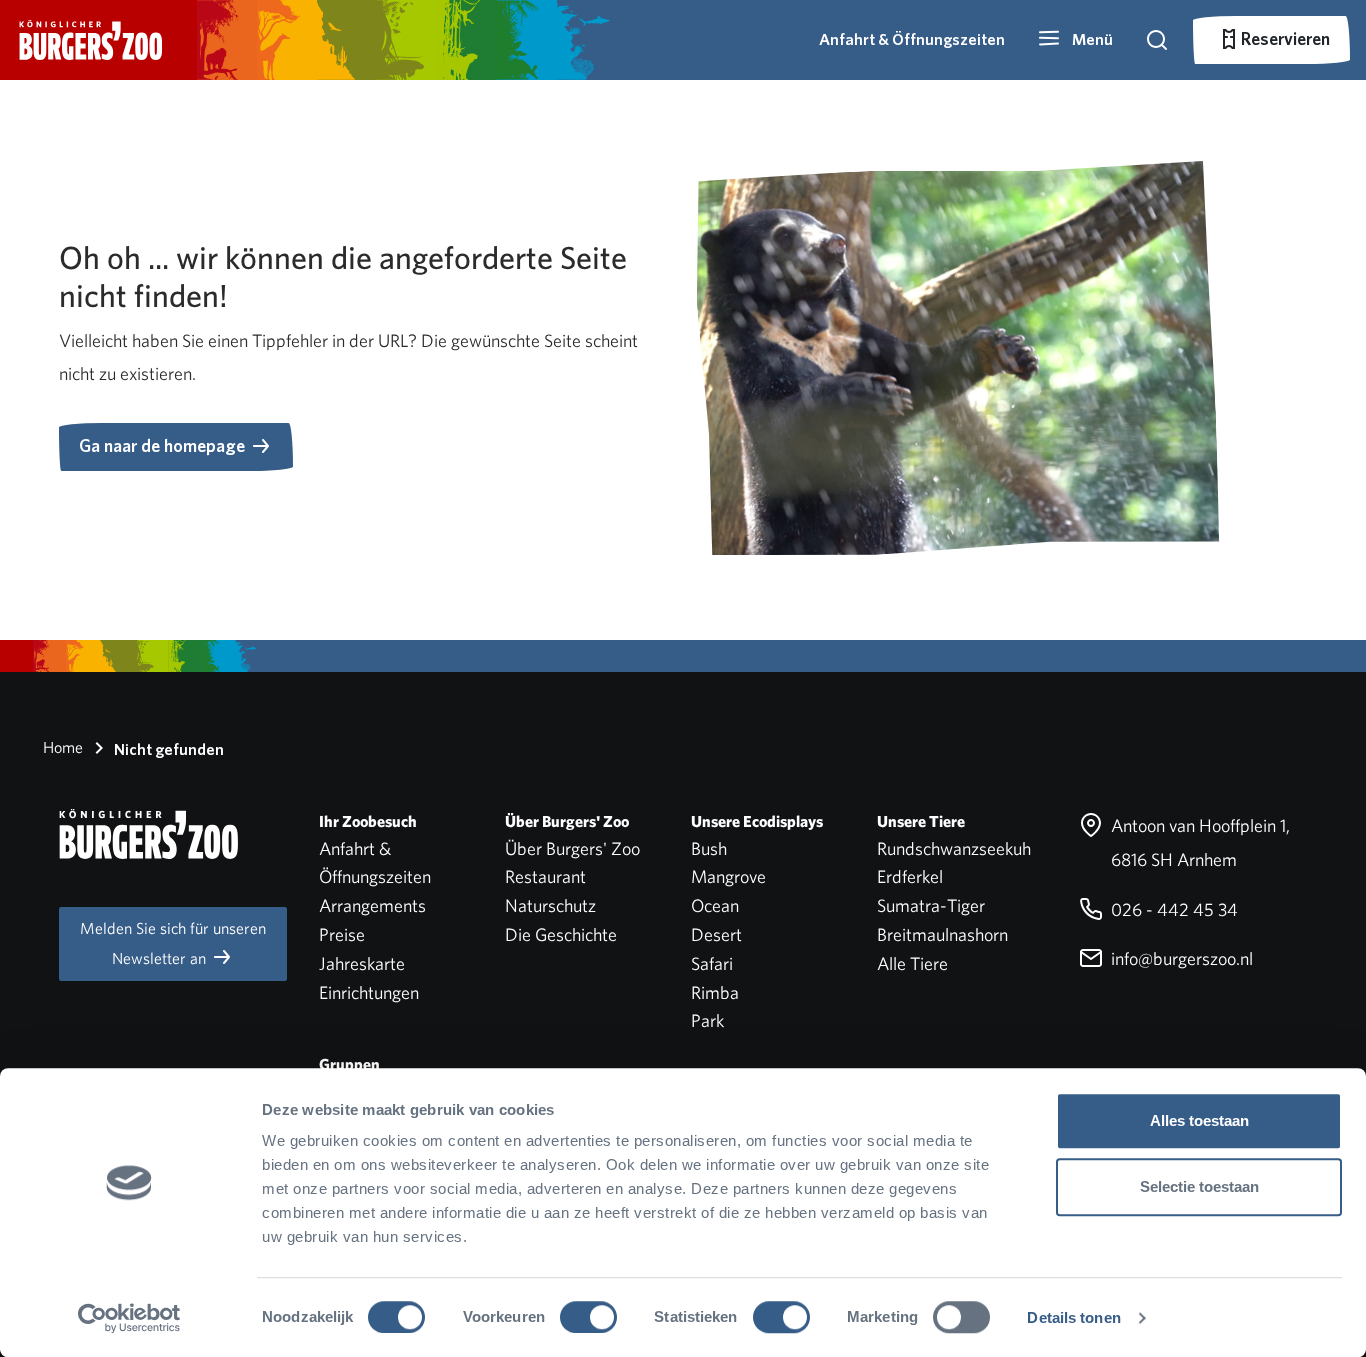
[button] (1075, 40)
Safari (712, 963)
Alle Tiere (912, 963)
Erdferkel (910, 876)
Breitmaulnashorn (942, 934)
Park (707, 1020)
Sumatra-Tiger (931, 905)
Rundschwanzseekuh (954, 848)
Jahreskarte (362, 963)
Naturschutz (550, 905)
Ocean (715, 905)
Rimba (715, 992)
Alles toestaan (1199, 1120)
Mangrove (728, 876)
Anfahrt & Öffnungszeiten (912, 39)
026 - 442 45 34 (1172, 909)
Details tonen (1073, 1317)
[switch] (588, 1317)
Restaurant (545, 876)
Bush (709, 848)
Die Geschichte (561, 934)
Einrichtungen (369, 992)
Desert (716, 934)
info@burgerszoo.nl (1180, 958)
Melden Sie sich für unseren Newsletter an (173, 943)
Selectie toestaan (1199, 1186)
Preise (342, 934)
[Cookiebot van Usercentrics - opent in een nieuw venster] (129, 1318)
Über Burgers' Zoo (572, 848)
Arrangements (372, 905)
